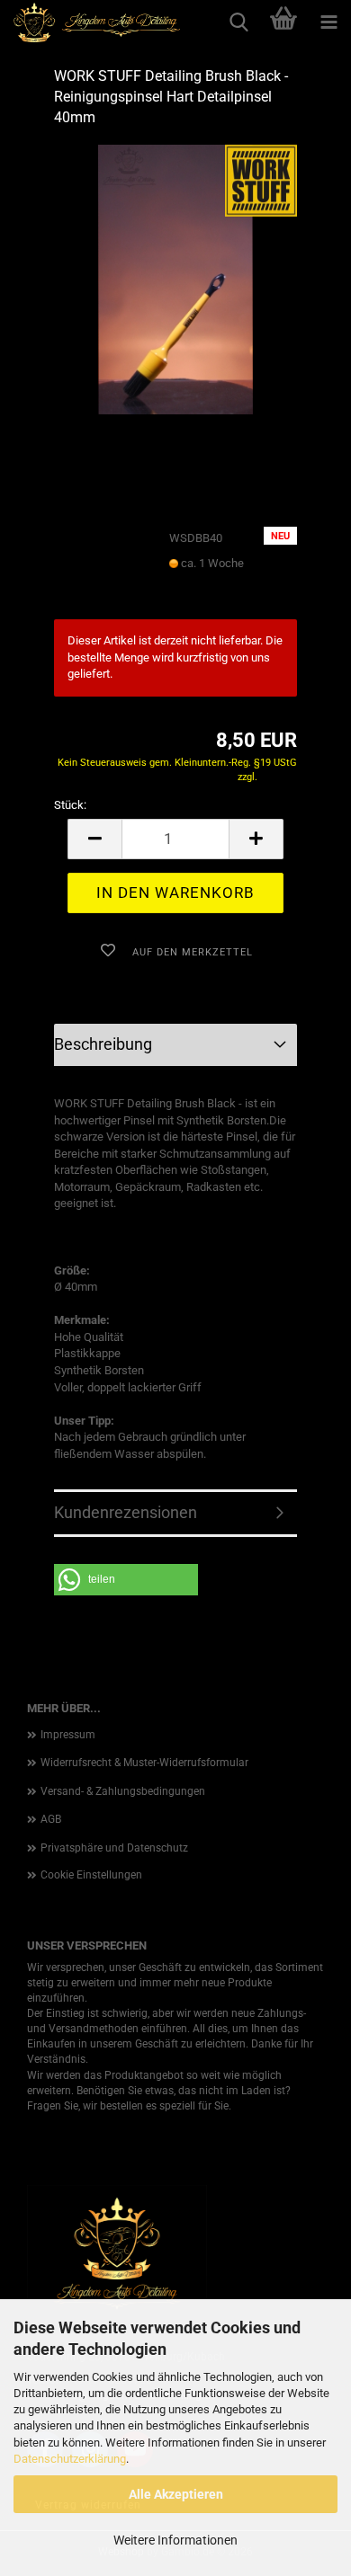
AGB (51, 1819)
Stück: (70, 805)
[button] (94, 839)
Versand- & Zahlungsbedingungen (123, 1791)
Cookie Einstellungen (91, 1875)
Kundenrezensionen (126, 1512)
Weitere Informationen (175, 2540)
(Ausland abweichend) (219, 580)
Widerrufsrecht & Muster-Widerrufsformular (144, 1763)
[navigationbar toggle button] (328, 22)
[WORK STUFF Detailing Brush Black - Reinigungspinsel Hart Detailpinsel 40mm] (175, 278)
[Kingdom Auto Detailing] (90, 22)
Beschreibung (103, 1044)
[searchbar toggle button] (238, 22)
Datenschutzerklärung (70, 2459)
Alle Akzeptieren (176, 2494)
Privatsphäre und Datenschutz (114, 1848)
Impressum (68, 1735)
